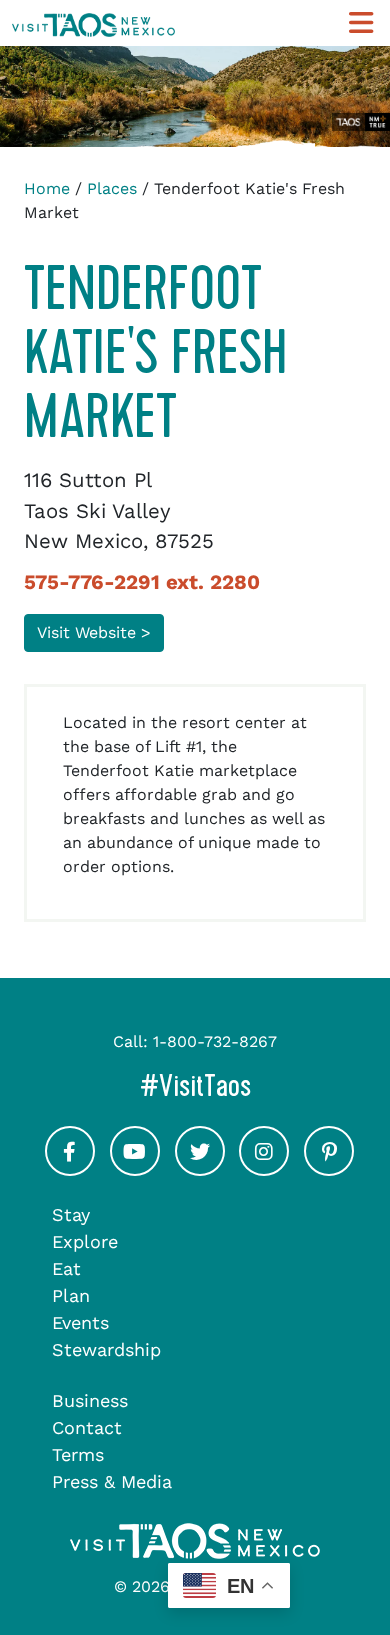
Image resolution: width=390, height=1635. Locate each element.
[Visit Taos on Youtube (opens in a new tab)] (135, 1168)
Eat (66, 1268)
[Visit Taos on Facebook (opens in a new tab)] (70, 1168)
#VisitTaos (259, 1085)
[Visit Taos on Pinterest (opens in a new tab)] (329, 1168)
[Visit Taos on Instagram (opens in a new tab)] (264, 1168)
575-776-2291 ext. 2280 (142, 582)
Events (80, 1322)
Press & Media (112, 1481)
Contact (87, 1427)
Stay (71, 1214)
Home (47, 188)
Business (90, 1400)
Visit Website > (94, 632)
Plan (71, 1295)
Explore (85, 1241)
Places (112, 188)
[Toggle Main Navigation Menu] (361, 23)
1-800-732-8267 (215, 1041)
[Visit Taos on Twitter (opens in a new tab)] (200, 1168)
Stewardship (106, 1349)
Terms (78, 1454)
